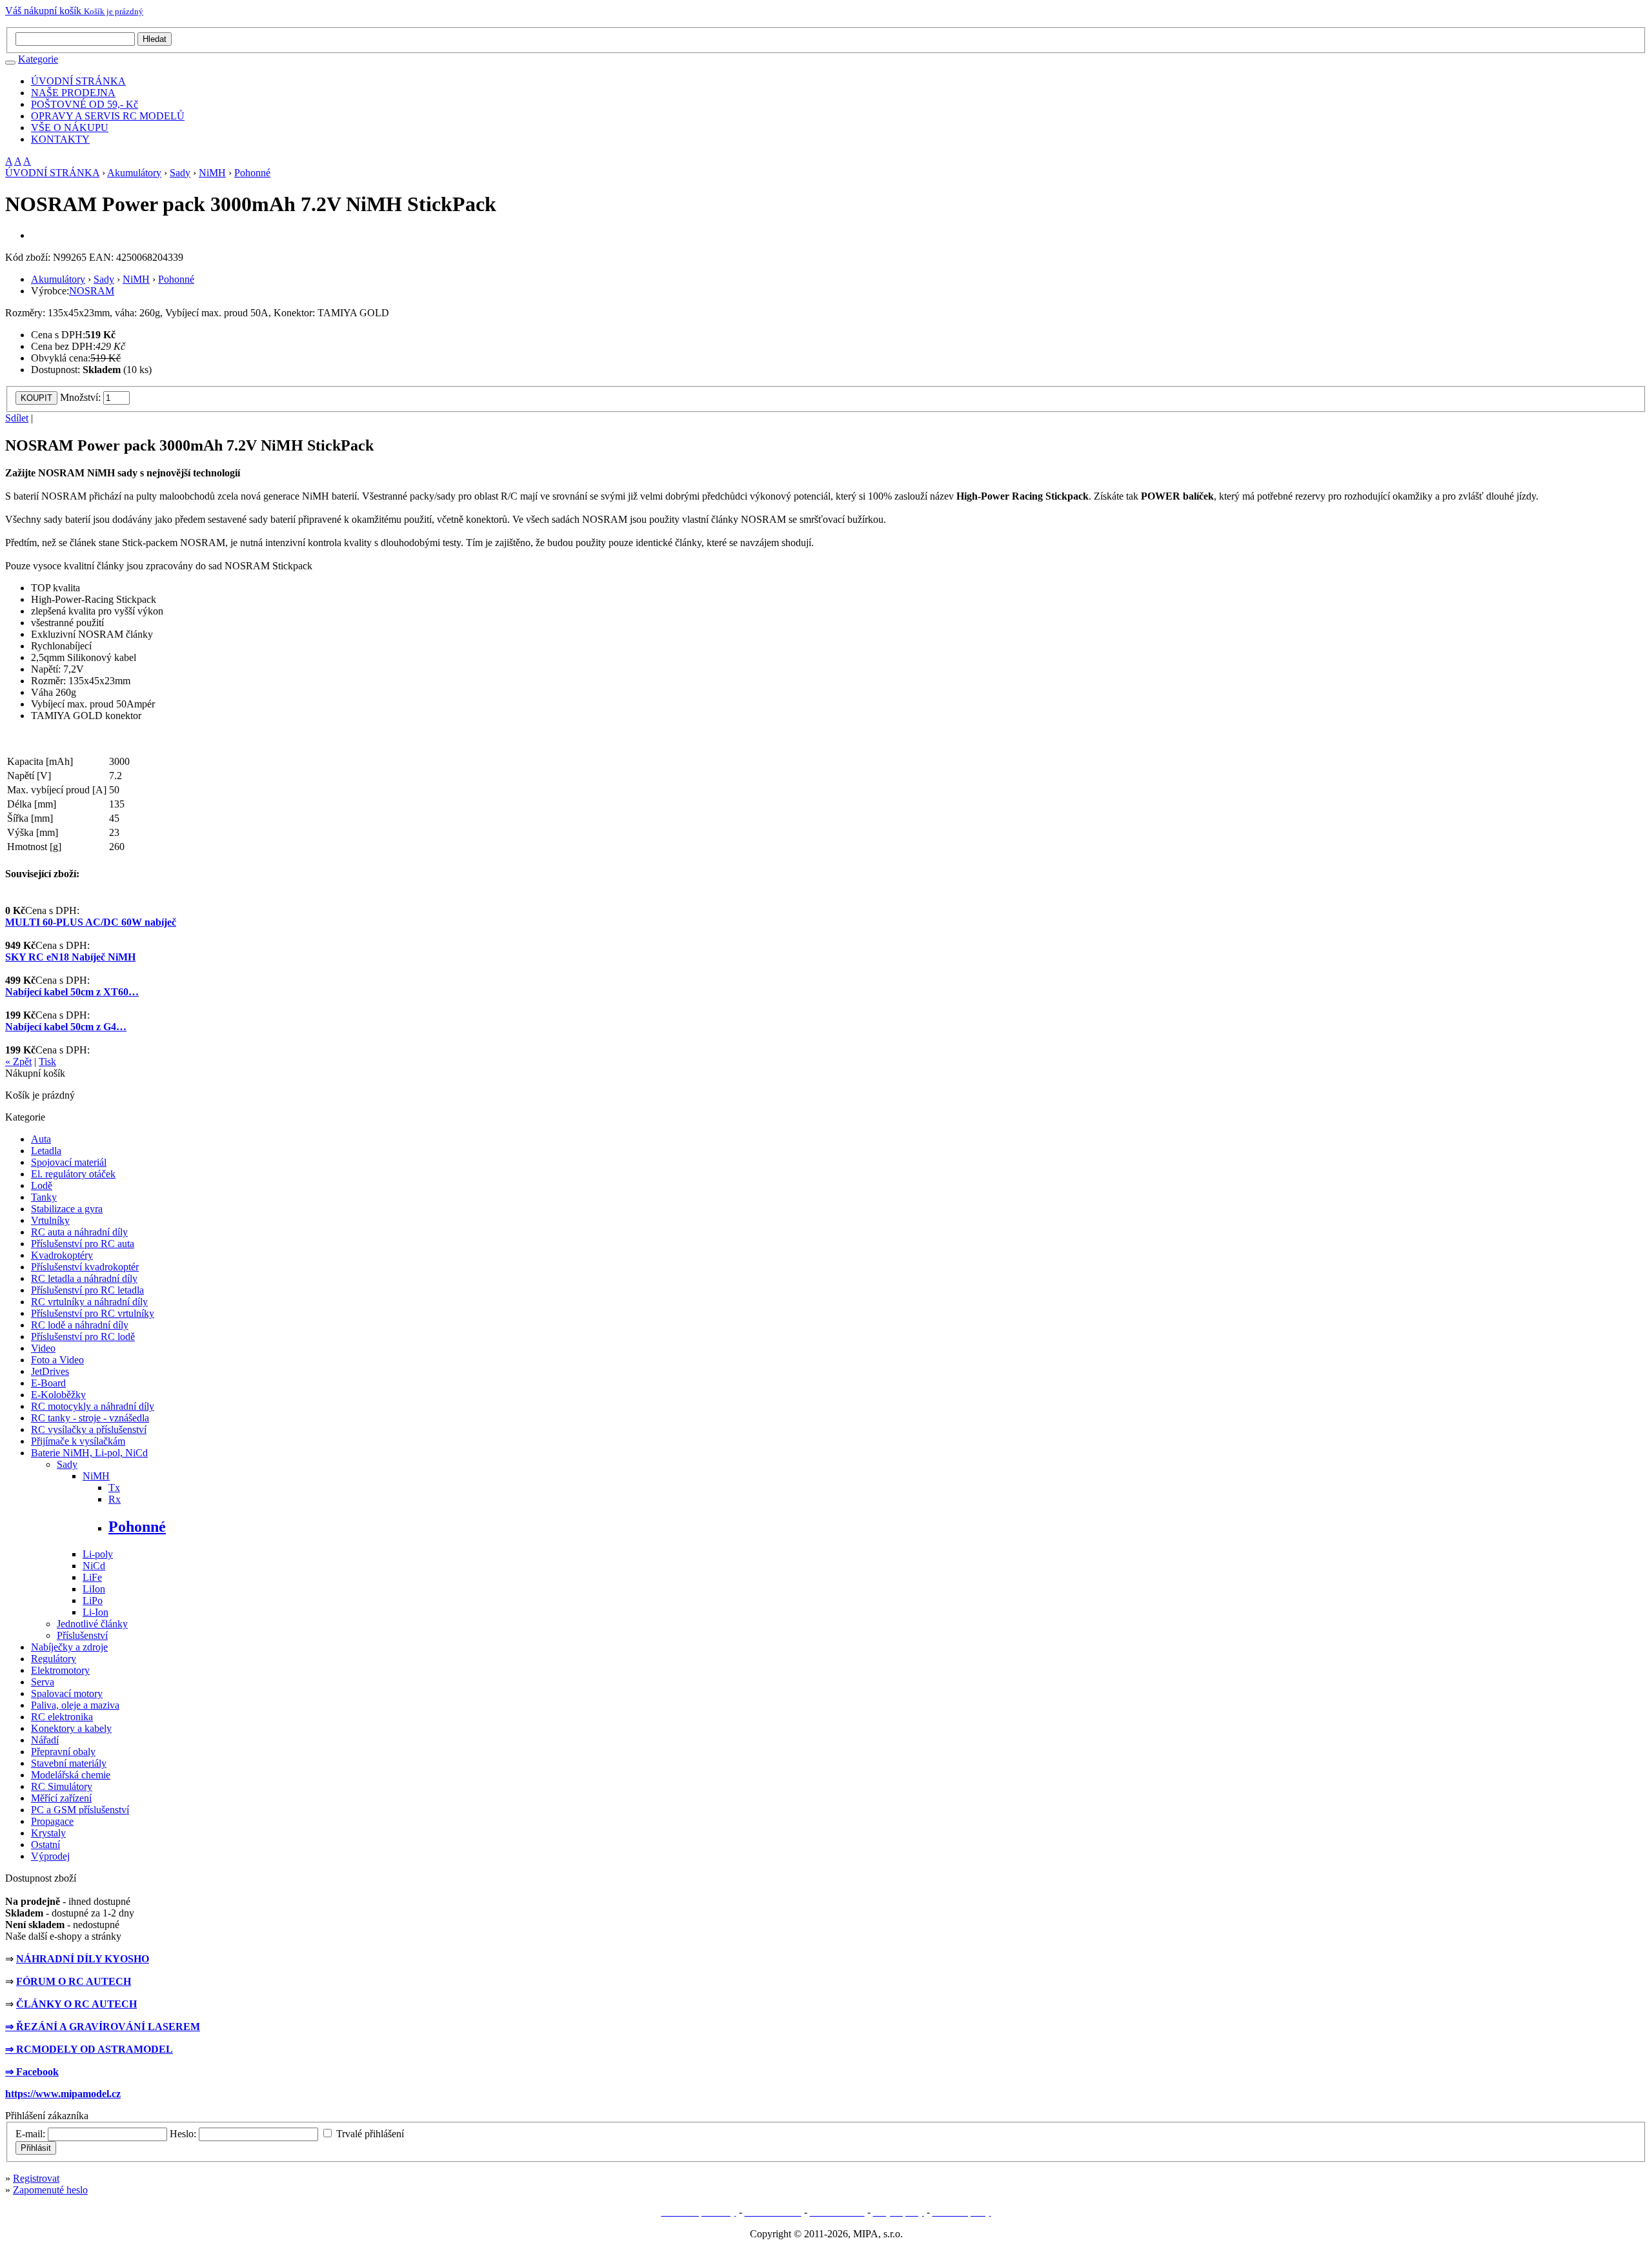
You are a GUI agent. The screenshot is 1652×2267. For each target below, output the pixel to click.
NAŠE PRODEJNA (73, 93)
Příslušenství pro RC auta (83, 1244)
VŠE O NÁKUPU (70, 127)
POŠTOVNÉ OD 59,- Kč (85, 104)
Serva (43, 1682)
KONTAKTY (60, 139)
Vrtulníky (50, 1220)
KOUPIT (36, 398)
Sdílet (17, 418)
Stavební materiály (69, 1763)
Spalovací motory (67, 1693)
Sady (180, 173)
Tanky (44, 1197)
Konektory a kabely (71, 1728)
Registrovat (36, 2178)
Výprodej (50, 1856)
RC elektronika (62, 1717)
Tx (114, 1488)
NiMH (212, 173)
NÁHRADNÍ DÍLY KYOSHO (83, 1959)
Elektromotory (60, 1670)
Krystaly (48, 1833)
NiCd (94, 1566)
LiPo (93, 1601)
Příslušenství (82, 1635)
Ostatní (45, 1845)
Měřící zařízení (61, 1798)
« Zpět (18, 1062)
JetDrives (50, 1371)
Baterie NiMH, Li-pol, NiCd (89, 1453)
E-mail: (30, 2134)
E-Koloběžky (58, 1395)
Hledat (155, 39)
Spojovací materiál (69, 1162)
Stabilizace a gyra (67, 1209)
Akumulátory (134, 173)
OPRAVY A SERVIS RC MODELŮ (108, 116)
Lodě (42, 1185)
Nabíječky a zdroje (69, 1647)
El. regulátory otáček (73, 1174)
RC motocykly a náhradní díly (93, 1406)
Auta (41, 1139)
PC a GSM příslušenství (80, 1810)
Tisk (47, 1062)
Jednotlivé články (92, 1624)
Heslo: (183, 2134)
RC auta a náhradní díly (79, 1232)
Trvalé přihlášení (370, 2134)
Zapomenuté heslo (50, 2190)
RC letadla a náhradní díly (84, 1278)
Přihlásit (36, 2148)
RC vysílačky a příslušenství (89, 1429)
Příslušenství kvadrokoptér (85, 1267)
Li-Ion (96, 1612)
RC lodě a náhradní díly (80, 1325)
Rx (115, 1499)
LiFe (92, 1577)
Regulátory (54, 1659)
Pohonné (252, 173)
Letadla (46, 1151)
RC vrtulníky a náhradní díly (89, 1302)
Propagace (52, 1821)
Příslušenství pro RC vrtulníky (93, 1313)
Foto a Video (57, 1360)
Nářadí (45, 1740)
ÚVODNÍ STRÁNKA (78, 81)
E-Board (48, 1383)
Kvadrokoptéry (62, 1255)
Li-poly (98, 1554)
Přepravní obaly (63, 1752)
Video (43, 1348)
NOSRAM (92, 291)
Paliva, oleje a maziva (75, 1705)
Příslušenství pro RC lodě (83, 1337)
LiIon (94, 1589)
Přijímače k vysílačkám (78, 1441)
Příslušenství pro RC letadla (87, 1290)
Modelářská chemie (71, 1775)
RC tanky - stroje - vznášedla (90, 1418)
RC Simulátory (62, 1786)
